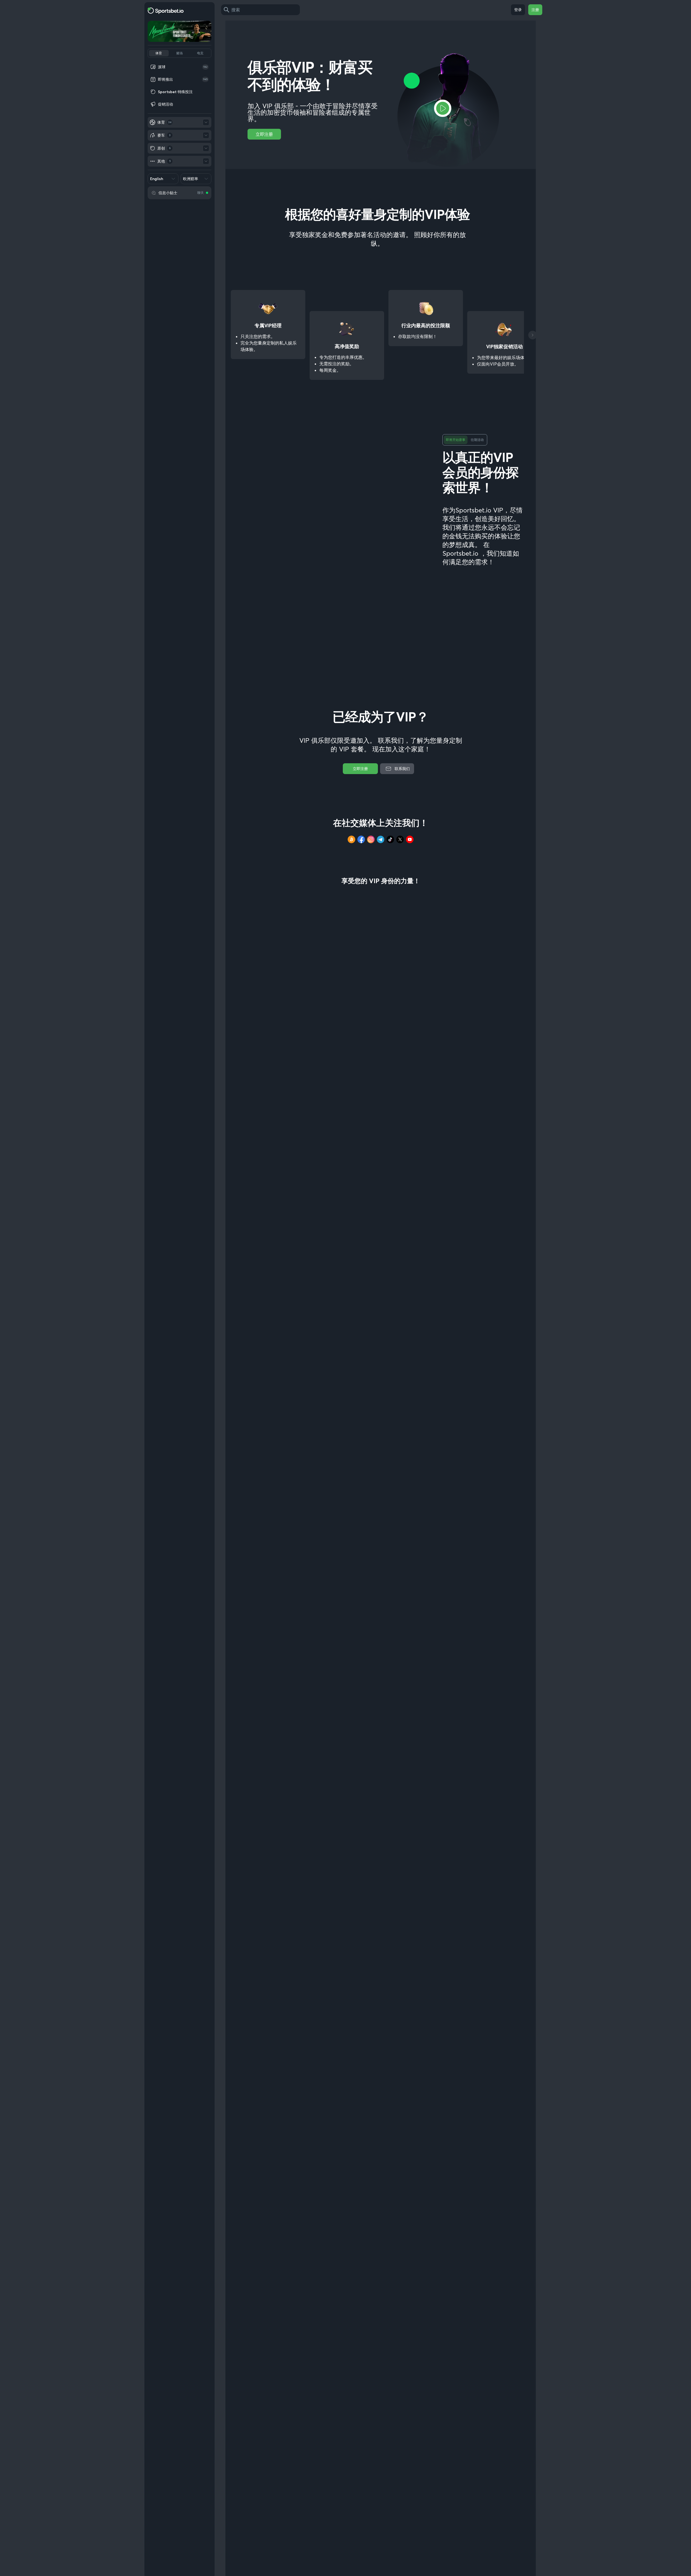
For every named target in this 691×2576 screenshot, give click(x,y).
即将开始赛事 (456, 440)
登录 (518, 10)
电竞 (200, 53)
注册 (535, 10)
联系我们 (402, 769)
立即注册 (264, 134)
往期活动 (477, 440)
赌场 (179, 53)
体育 (159, 53)
